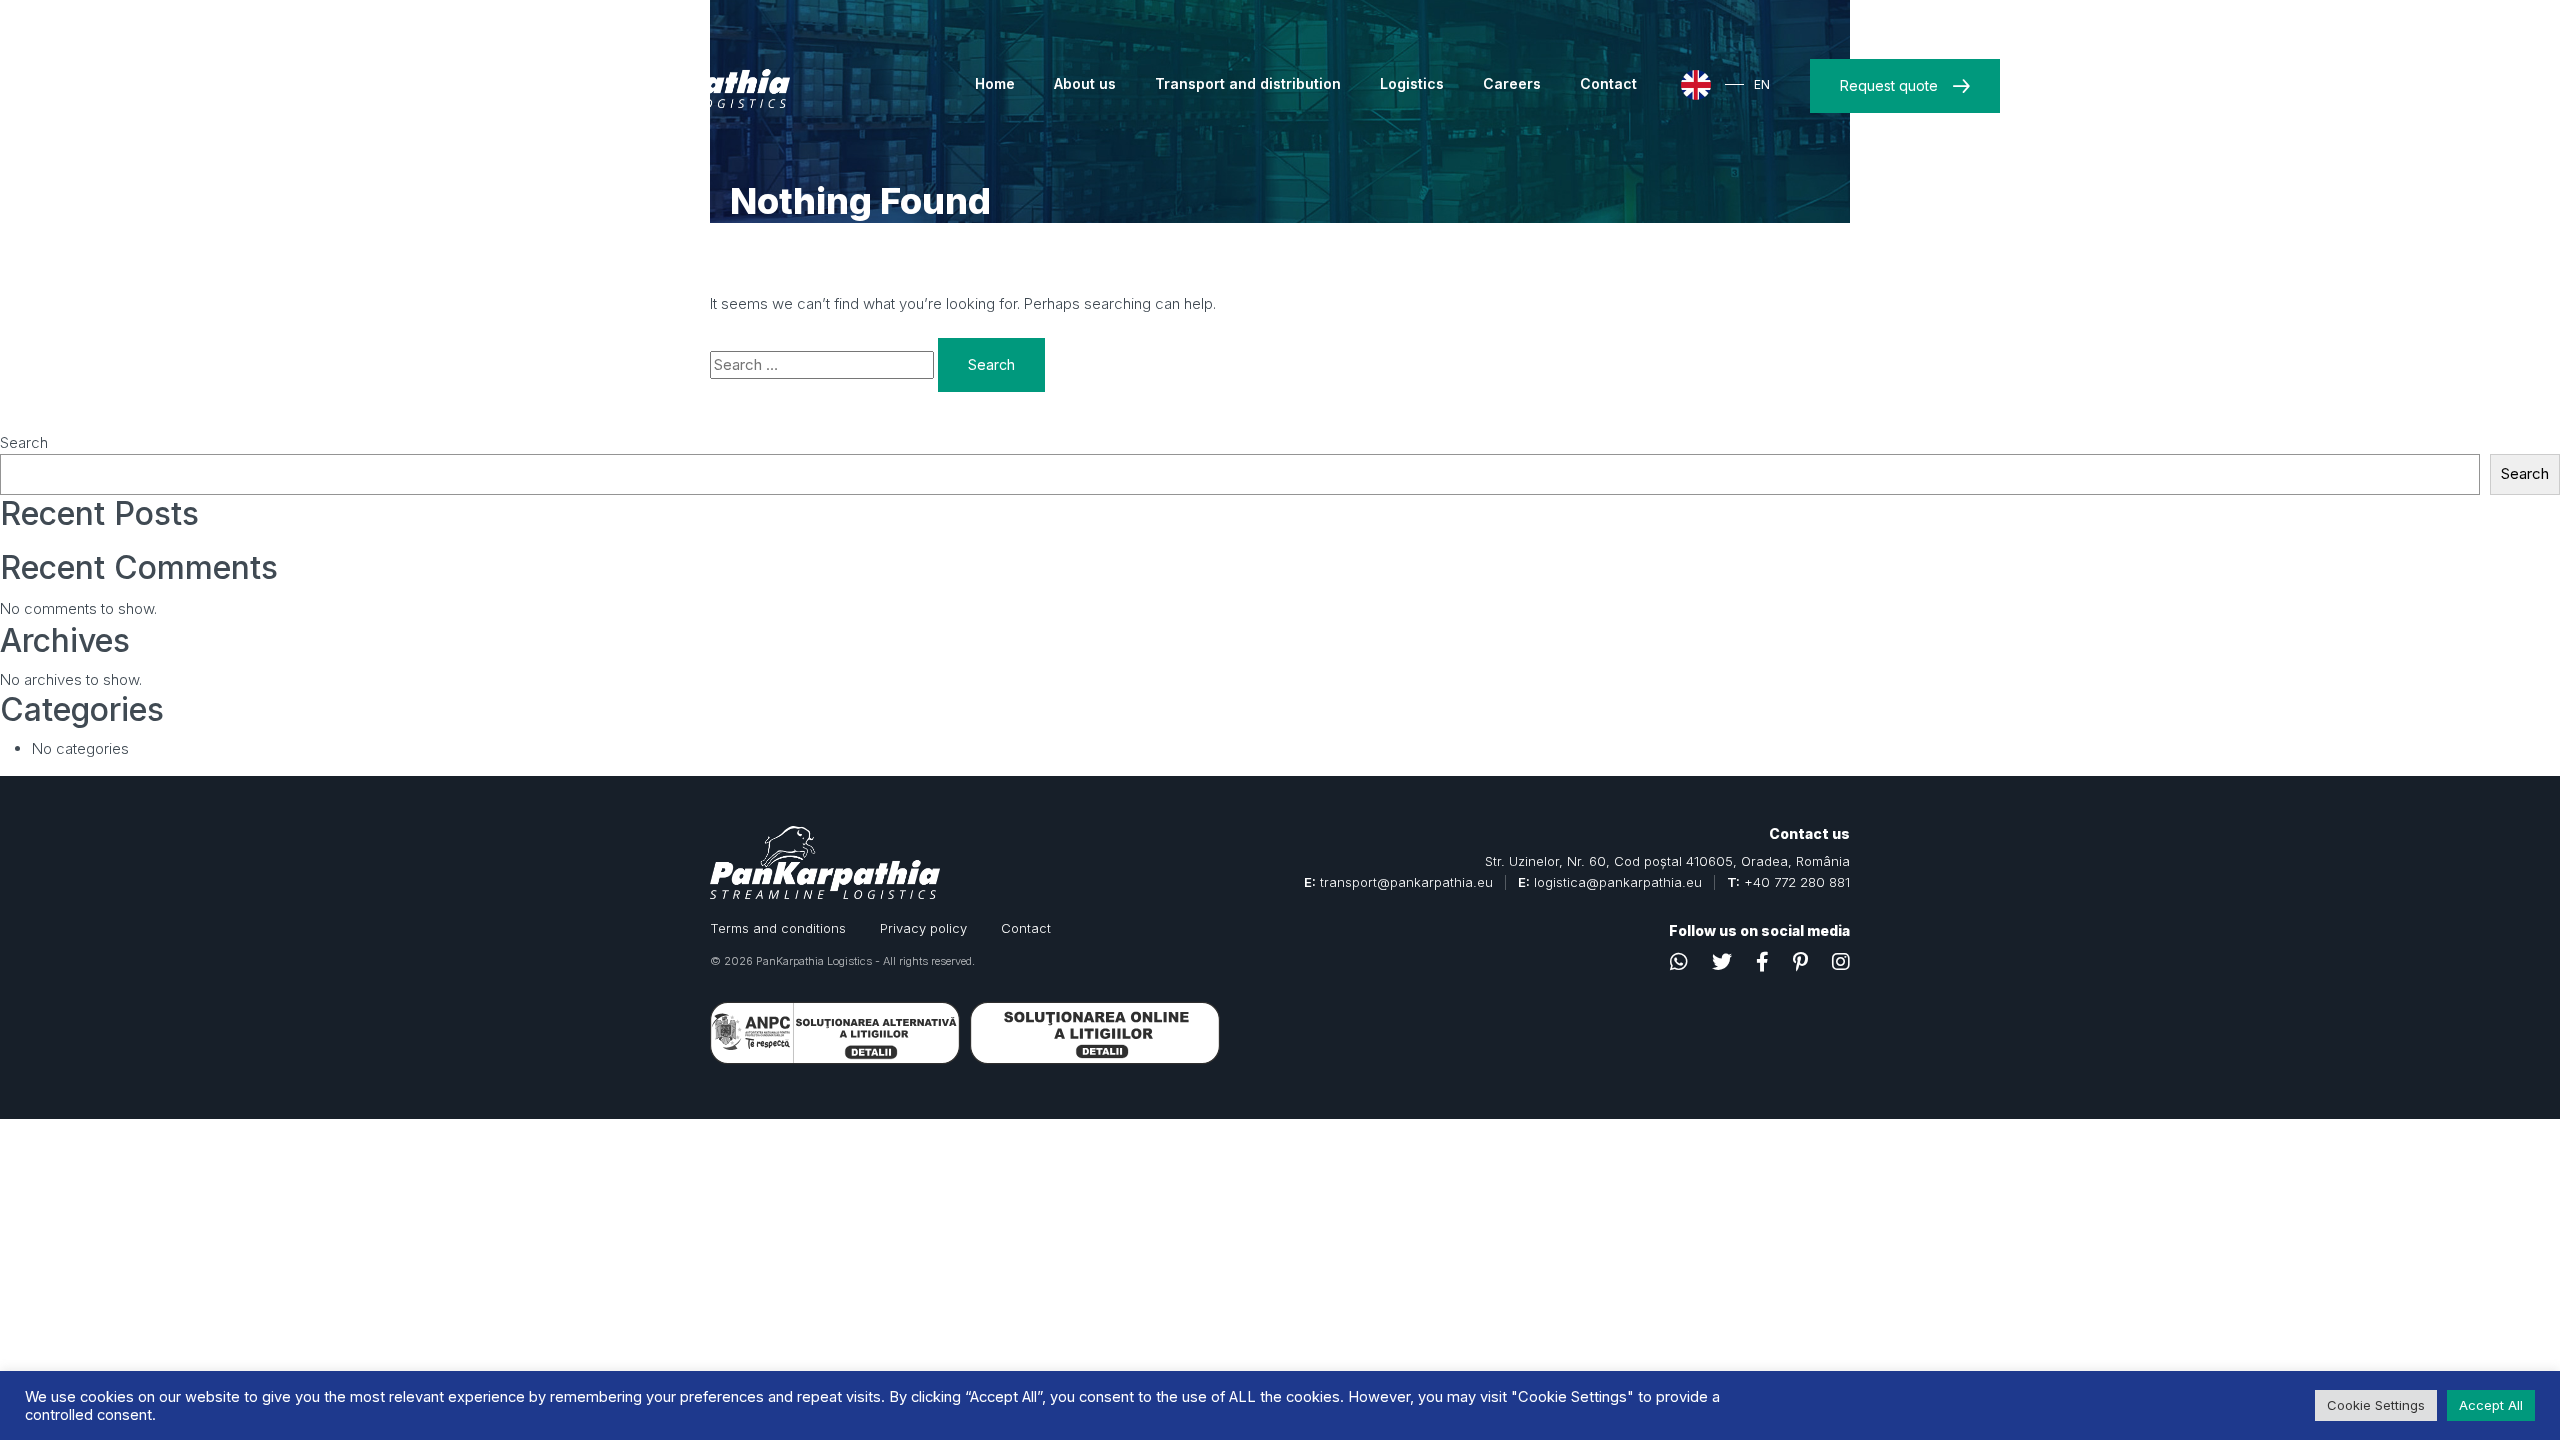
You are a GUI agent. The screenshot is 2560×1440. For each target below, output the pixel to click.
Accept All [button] (2491, 1405)
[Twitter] (1722, 962)
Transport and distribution (1248, 83)
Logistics (1412, 83)
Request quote (1889, 85)
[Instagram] (1841, 962)
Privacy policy (923, 928)
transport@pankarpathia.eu (1406, 882)
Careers (1512, 83)
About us (1085, 83)
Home (995, 83)
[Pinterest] (1800, 962)
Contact (1608, 83)
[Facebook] (1762, 962)
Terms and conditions (778, 928)
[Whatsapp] (1679, 962)
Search (24, 442)
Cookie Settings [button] (2376, 1405)
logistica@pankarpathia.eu (1618, 882)
